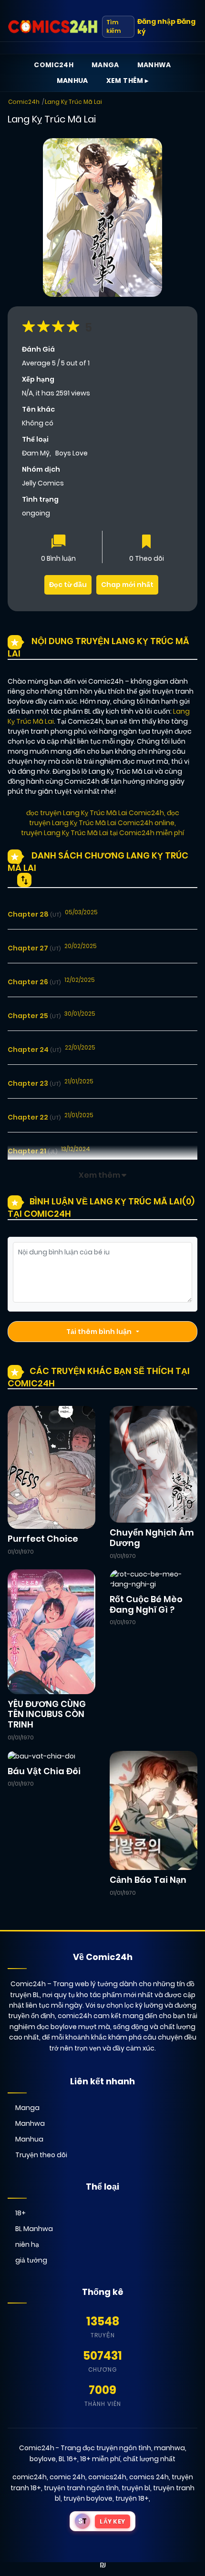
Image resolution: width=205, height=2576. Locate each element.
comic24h (30, 2477)
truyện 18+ (132, 2498)
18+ (20, 2213)
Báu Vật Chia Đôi (44, 1771)
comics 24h (149, 2477)
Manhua (72, 81)
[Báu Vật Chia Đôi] (41, 1756)
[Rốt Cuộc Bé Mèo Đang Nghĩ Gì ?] (154, 1579)
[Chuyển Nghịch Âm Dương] (154, 1464)
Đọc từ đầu (68, 585)
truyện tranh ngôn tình (81, 2488)
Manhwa (154, 65)
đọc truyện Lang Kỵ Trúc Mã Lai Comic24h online (104, 818)
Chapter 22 (34, 1117)
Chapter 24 (34, 1050)
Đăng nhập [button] (156, 21)
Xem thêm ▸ (128, 81)
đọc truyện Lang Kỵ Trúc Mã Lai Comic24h (95, 813)
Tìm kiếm (113, 26)
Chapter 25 (34, 1016)
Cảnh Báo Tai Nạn (148, 1880)
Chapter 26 (34, 982)
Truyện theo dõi (41, 2155)
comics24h (107, 2477)
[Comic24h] (53, 27)
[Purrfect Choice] (51, 1467)
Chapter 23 (34, 1083)
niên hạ (27, 2244)
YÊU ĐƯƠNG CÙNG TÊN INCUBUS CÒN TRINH (47, 1714)
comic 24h (67, 2477)
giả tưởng (31, 2260)
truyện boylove (88, 2498)
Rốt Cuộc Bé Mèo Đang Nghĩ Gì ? (146, 1604)
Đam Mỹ (36, 453)
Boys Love (72, 453)
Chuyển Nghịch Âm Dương (152, 1538)
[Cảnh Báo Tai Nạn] (154, 1810)
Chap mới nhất (127, 585)
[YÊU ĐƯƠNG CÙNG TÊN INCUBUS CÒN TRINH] (51, 1631)
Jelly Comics (43, 483)
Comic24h (54, 65)
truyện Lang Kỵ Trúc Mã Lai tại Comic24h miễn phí (102, 833)
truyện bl (136, 2488)
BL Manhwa (34, 2229)
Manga (105, 65)
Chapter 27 (34, 948)
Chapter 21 (32, 1151)
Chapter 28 (34, 914)
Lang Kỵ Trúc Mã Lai (73, 102)
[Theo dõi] (146, 542)
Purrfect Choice (43, 1539)
